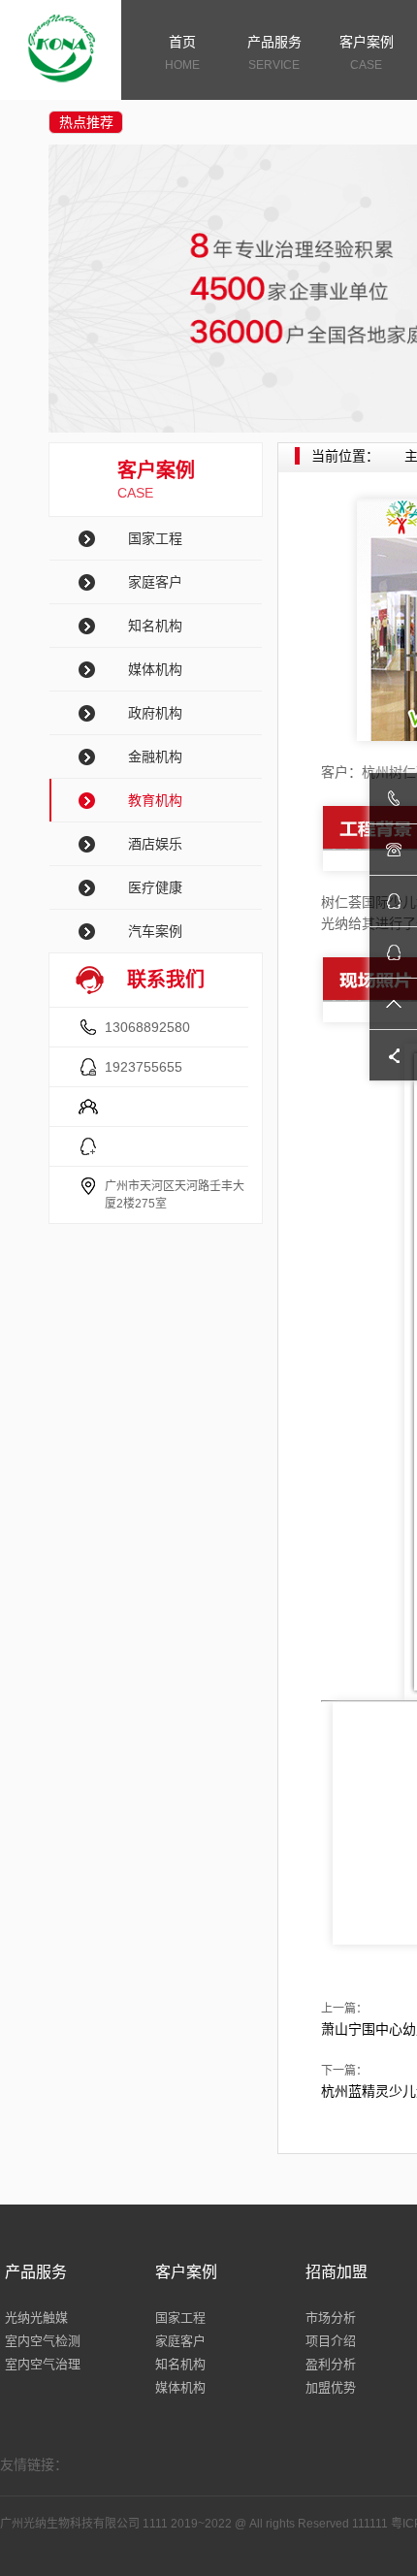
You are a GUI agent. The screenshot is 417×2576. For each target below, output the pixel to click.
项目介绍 (331, 2341)
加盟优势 (331, 2387)
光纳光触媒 (36, 2318)
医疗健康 (155, 887)
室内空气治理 (43, 2364)
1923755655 (144, 1067)
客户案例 (367, 53)
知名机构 (155, 626)
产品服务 (274, 53)
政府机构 (155, 713)
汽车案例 (155, 931)
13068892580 (147, 1027)
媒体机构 (155, 669)
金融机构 (155, 757)
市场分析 (331, 2318)
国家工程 (155, 538)
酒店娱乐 (155, 844)
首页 (182, 53)
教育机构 (155, 800)
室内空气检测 (43, 2341)
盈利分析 (331, 2364)
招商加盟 (337, 2272)
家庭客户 (155, 582)
